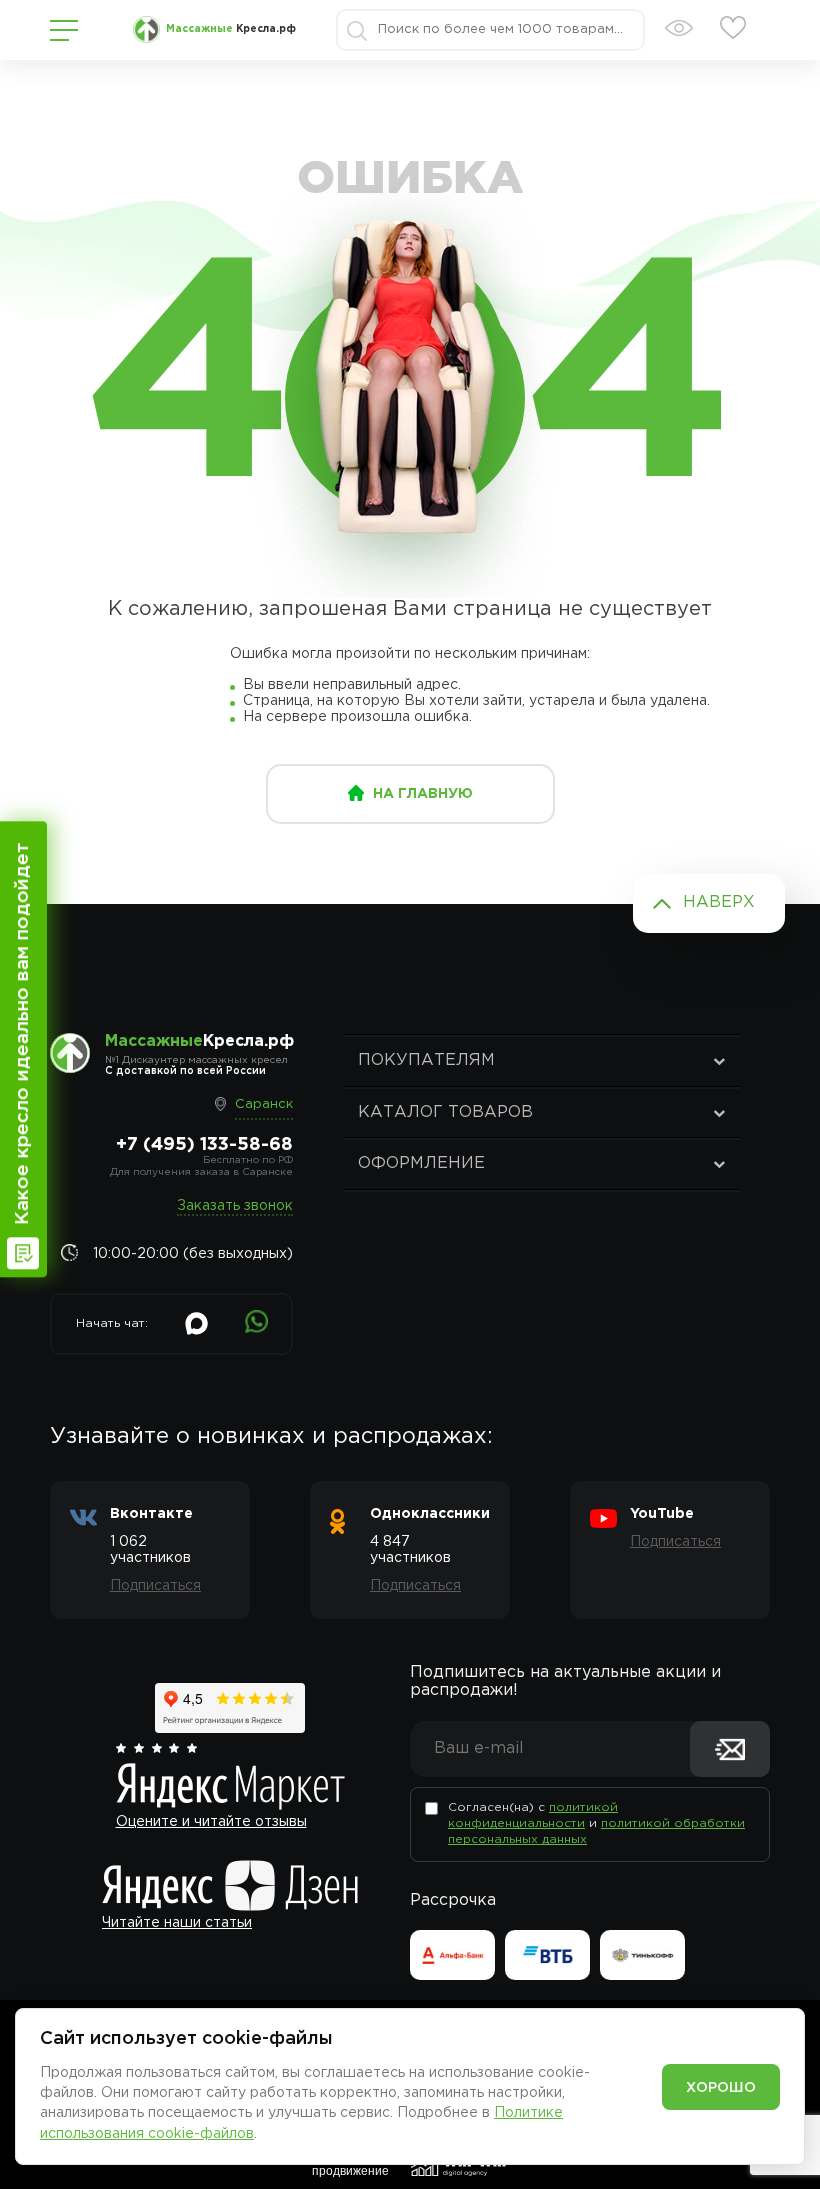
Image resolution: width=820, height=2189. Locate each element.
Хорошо (721, 2088)
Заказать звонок (235, 1206)
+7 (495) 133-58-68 (204, 1145)
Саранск (264, 1104)
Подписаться (155, 1586)
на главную (423, 794)
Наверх (719, 902)
